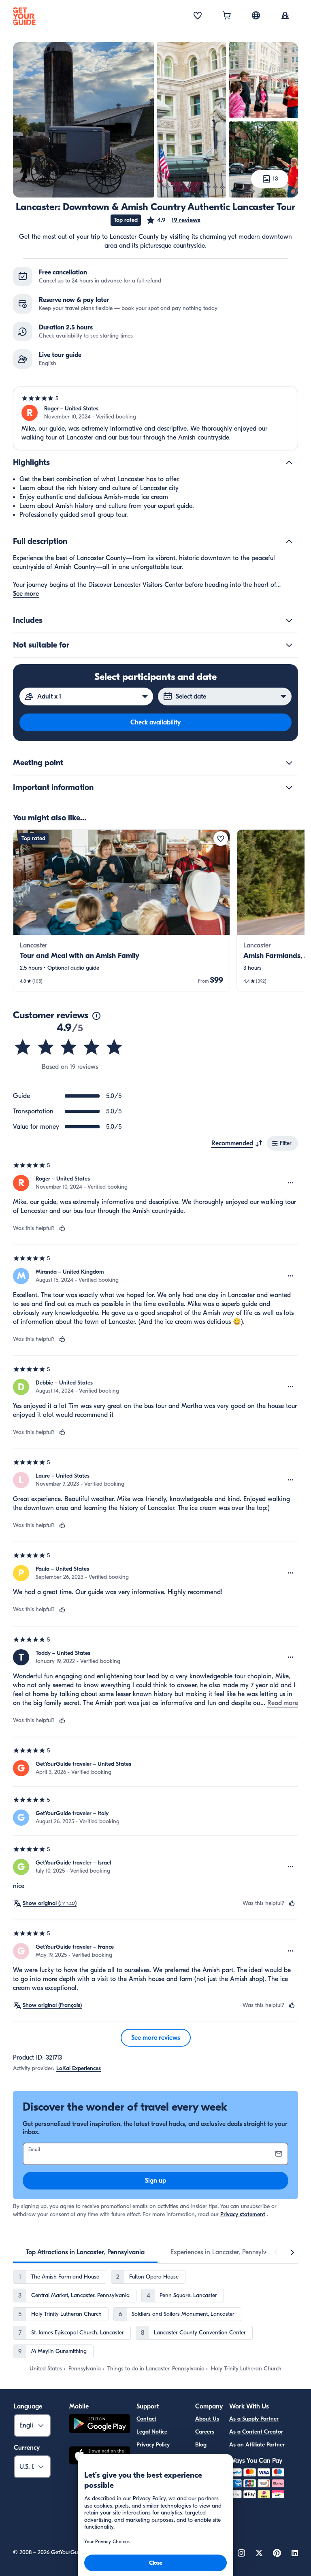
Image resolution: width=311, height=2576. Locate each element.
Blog (201, 2445)
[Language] (256, 15)
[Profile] (285, 16)
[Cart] (227, 16)
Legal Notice (152, 2432)
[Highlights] (289, 463)
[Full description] (289, 542)
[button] (173, 220)
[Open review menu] (291, 1183)
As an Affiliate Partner (257, 2445)
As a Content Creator (256, 2432)
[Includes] (289, 620)
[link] (121, 911)
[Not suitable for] (289, 645)
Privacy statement (243, 2214)
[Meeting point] (289, 763)
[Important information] (289, 788)
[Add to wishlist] (221, 839)
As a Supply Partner (254, 2419)
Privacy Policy (153, 2445)
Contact (146, 2419)
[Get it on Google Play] (100, 2425)
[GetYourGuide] (24, 16)
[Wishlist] (198, 16)
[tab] (85, 2252)
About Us (207, 2419)
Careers (205, 2432)
